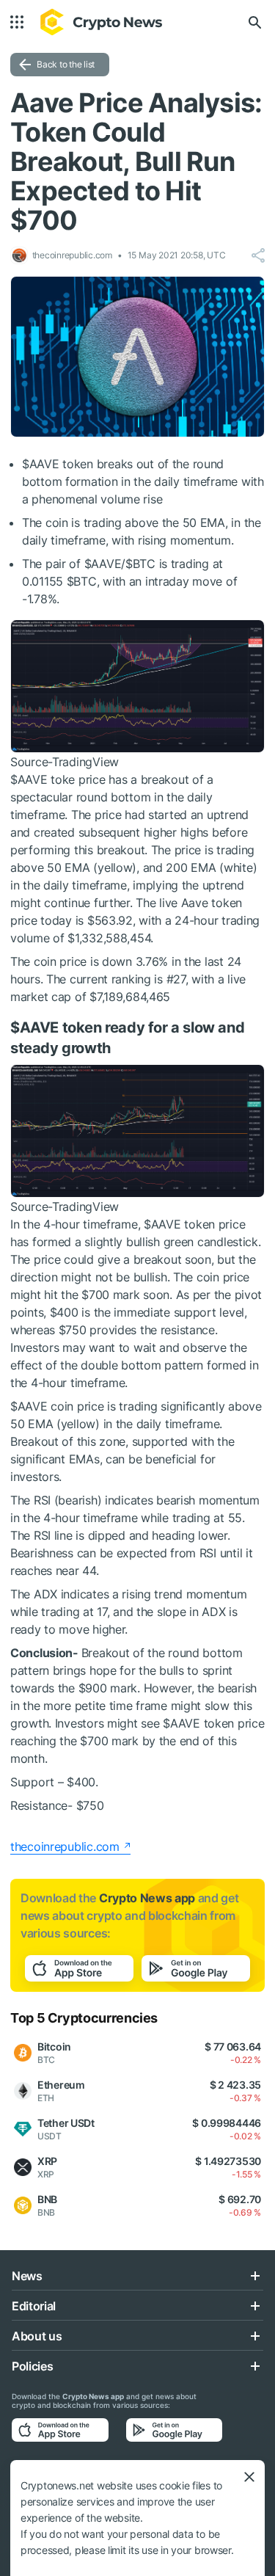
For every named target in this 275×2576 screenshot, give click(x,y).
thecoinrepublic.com (65, 1847)
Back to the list (66, 64)
